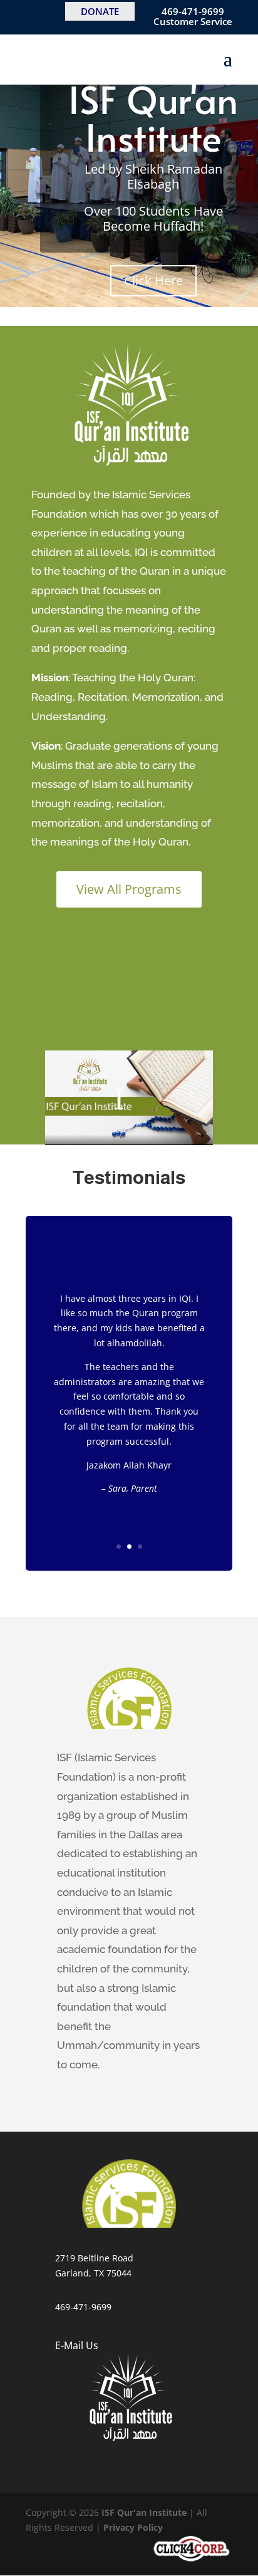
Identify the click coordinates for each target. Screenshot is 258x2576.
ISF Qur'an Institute (153, 118)
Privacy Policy (133, 2527)
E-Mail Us (77, 2345)
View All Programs (129, 889)
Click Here (153, 280)
